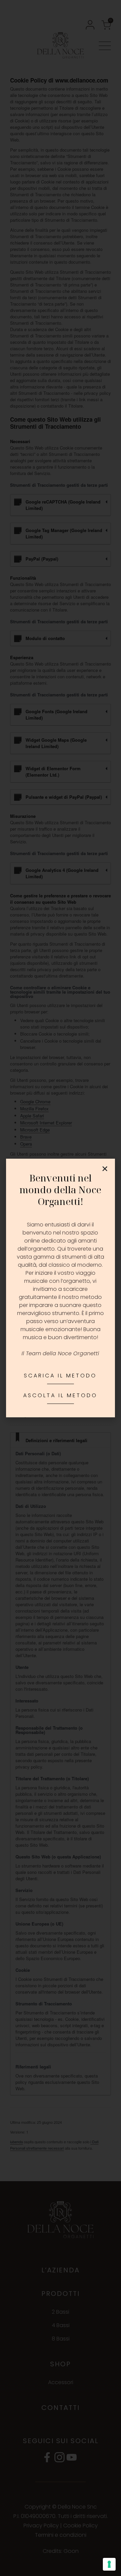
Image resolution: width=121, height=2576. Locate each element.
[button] (105, 1169)
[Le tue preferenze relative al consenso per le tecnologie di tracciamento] (109, 2564)
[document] (61, 1288)
